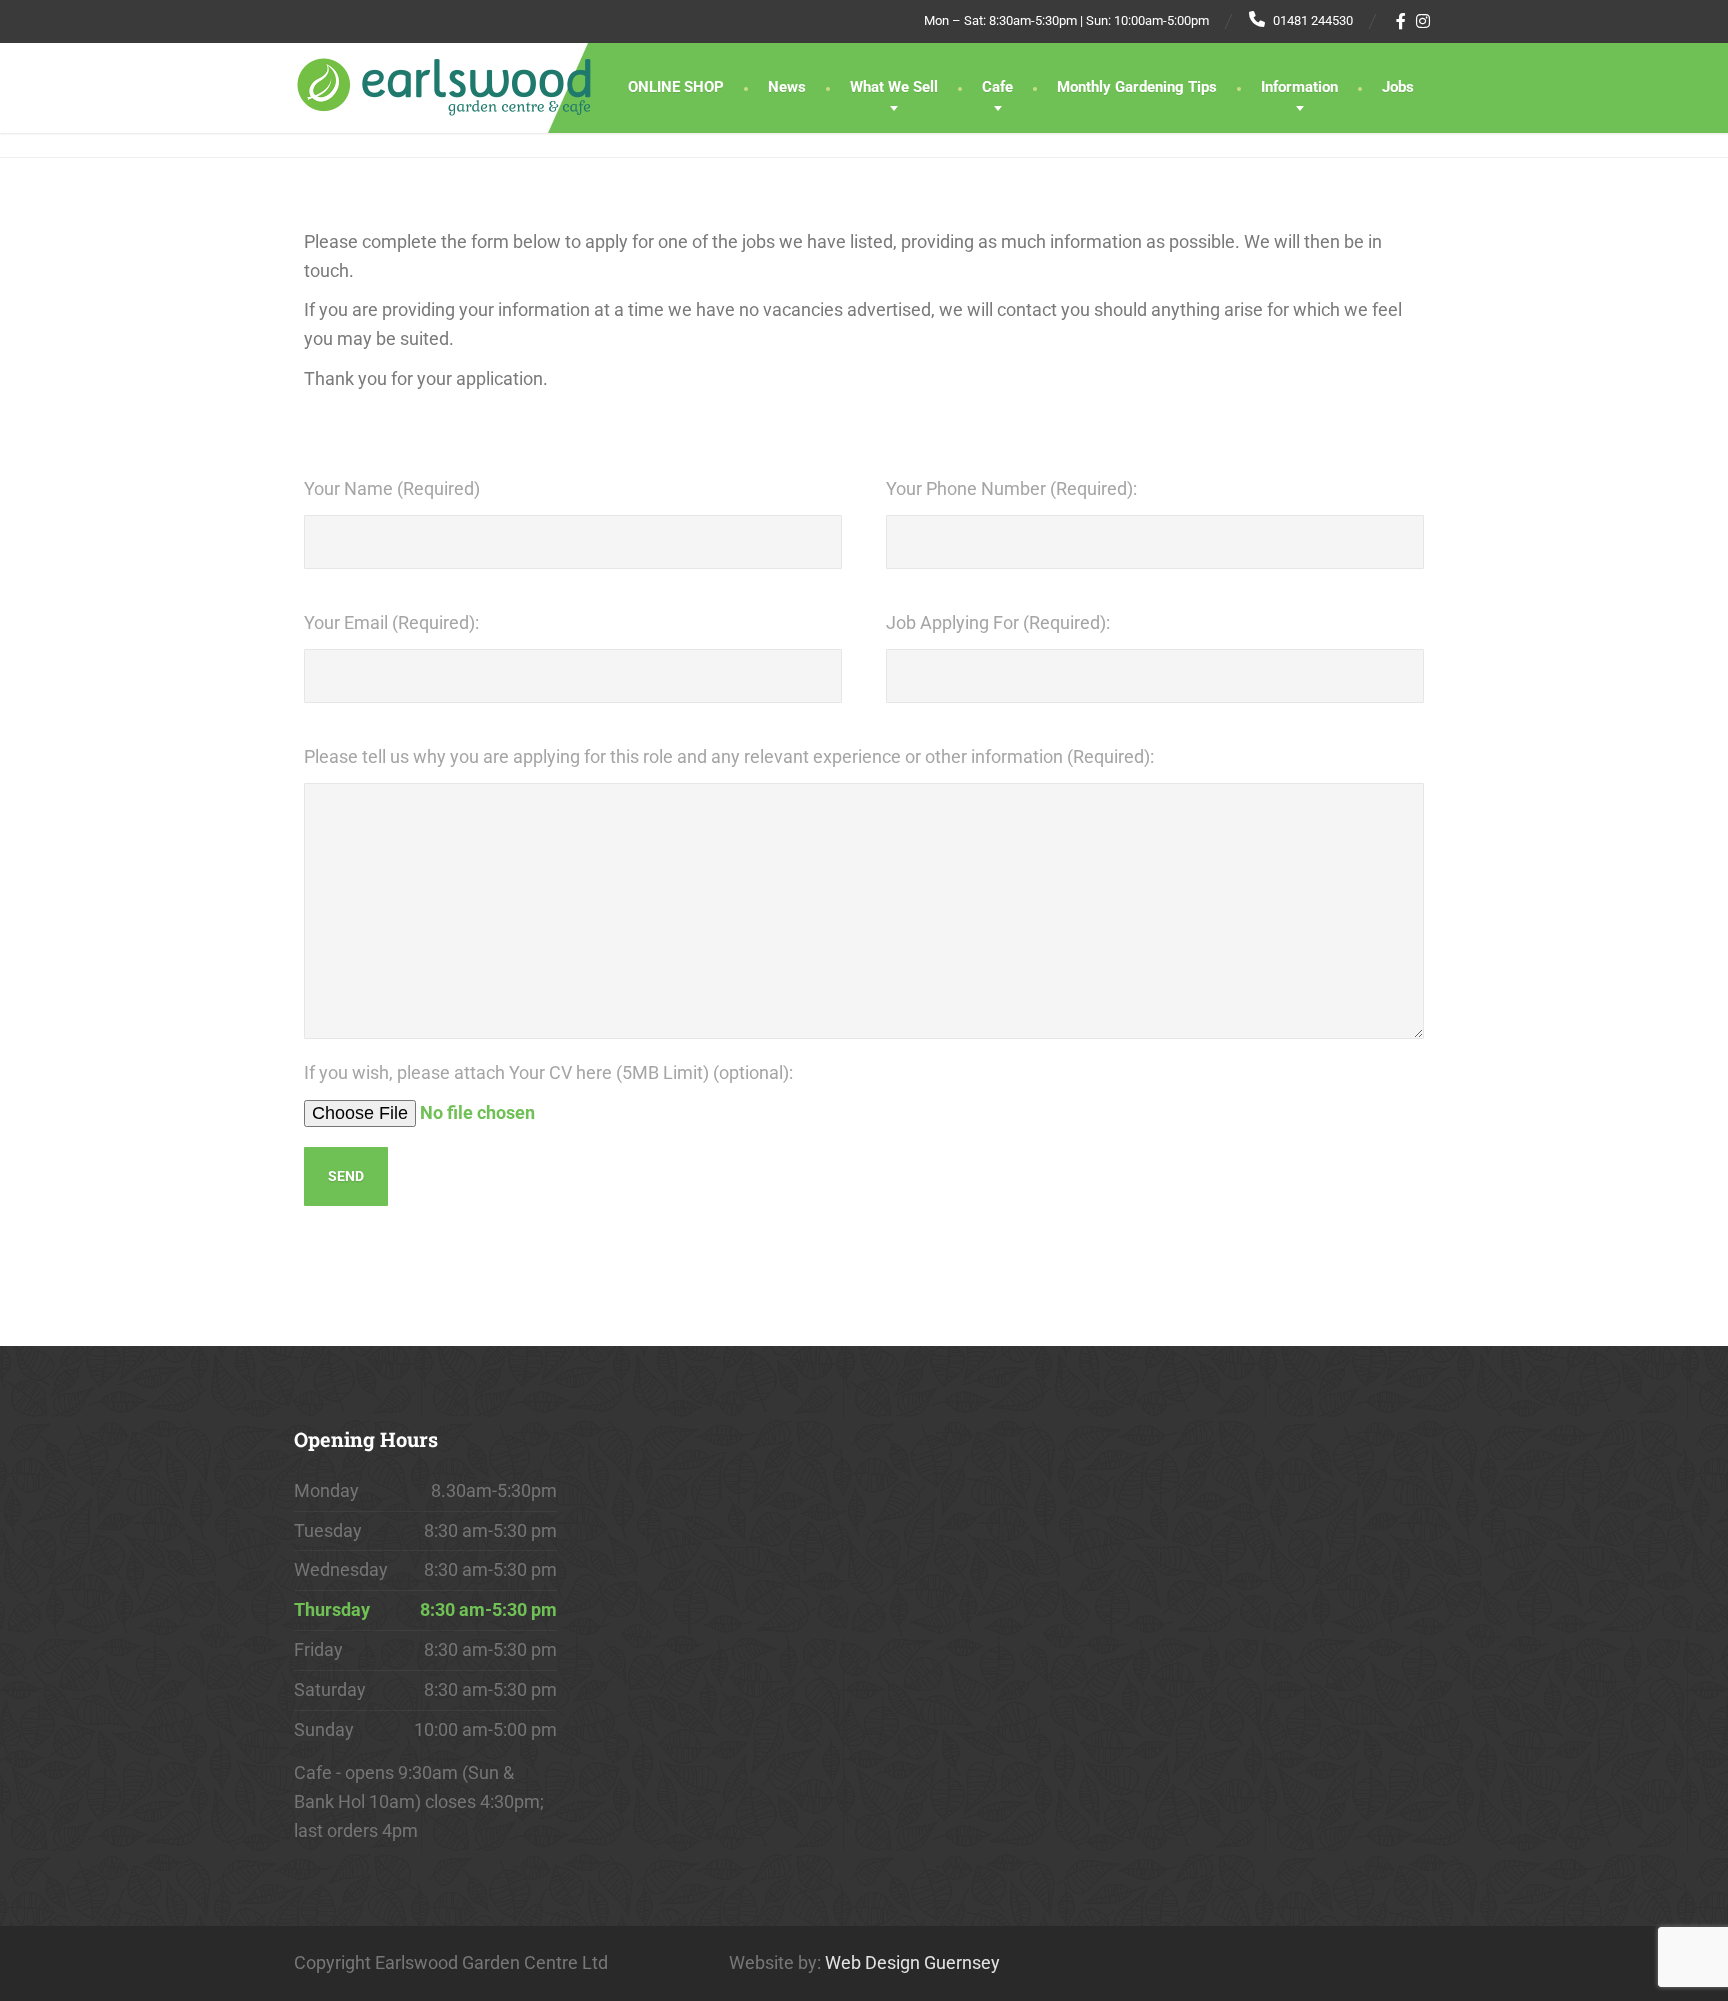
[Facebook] (1401, 21)
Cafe (997, 87)
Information (1299, 87)
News (787, 87)
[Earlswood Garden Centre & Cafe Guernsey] (444, 79)
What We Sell (894, 87)
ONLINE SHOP (676, 87)
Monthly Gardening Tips (1137, 87)
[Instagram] (1423, 21)
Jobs (1398, 87)
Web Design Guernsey (912, 1962)
